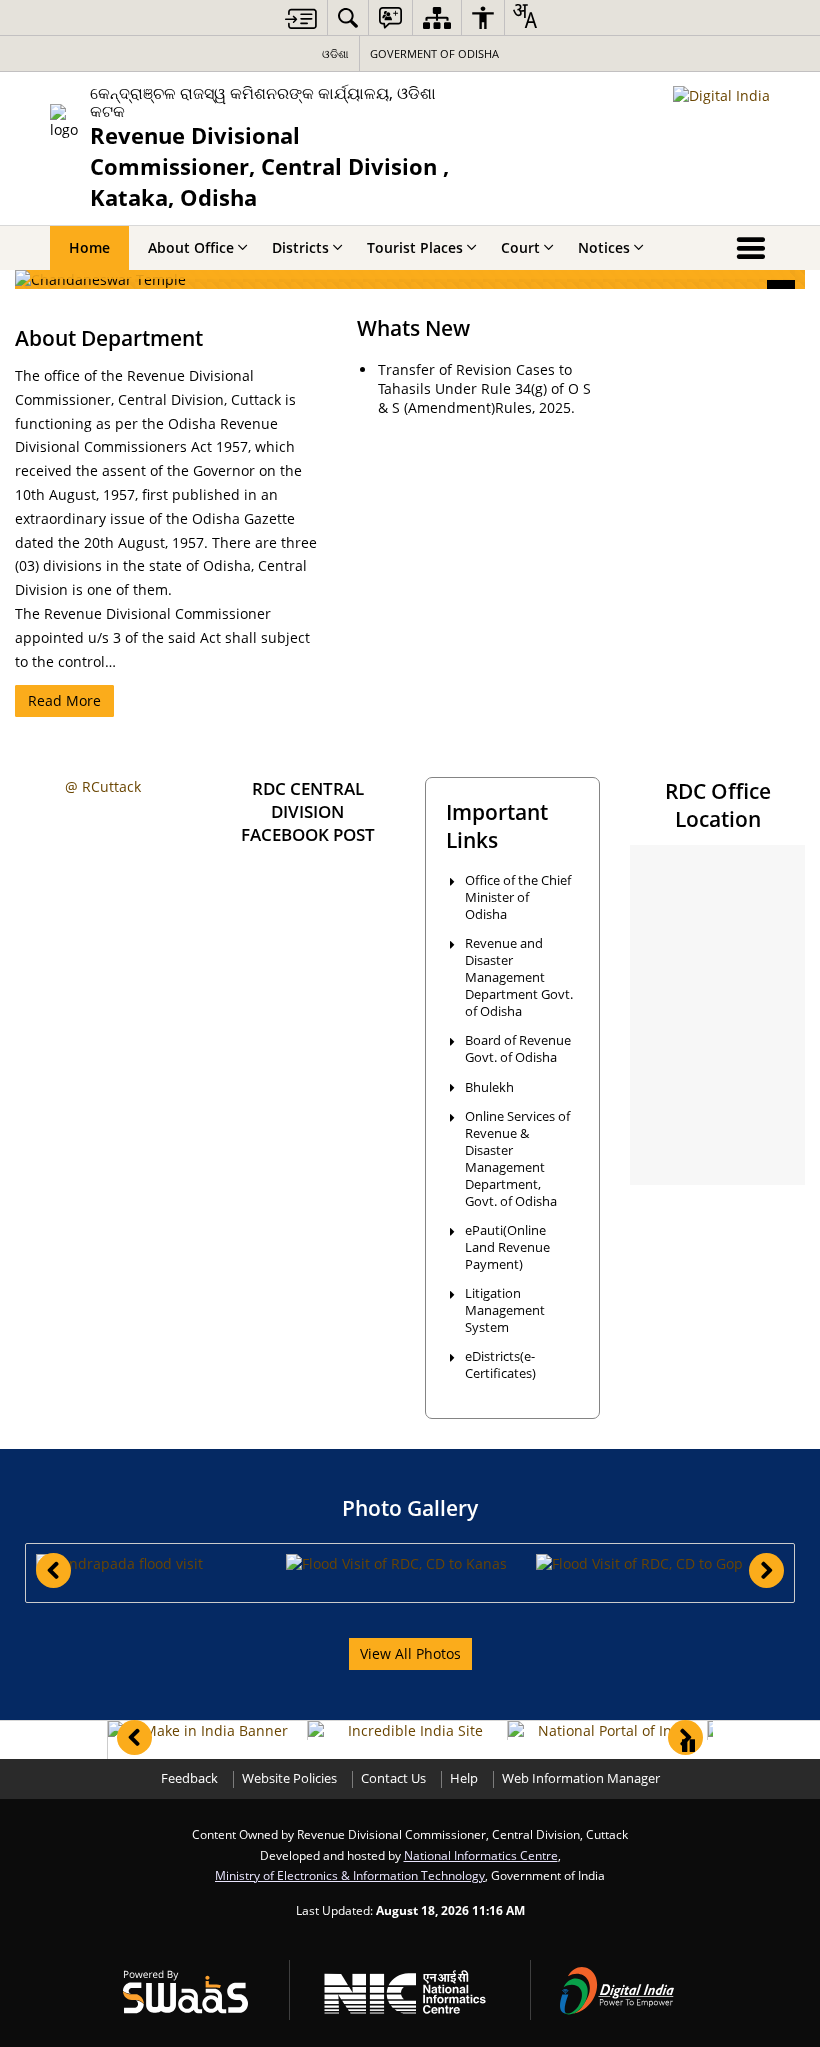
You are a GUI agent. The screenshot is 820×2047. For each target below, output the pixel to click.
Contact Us (393, 1778)
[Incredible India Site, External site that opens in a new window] (407, 1730)
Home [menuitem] (89, 247)
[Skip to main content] (301, 18)
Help (464, 1778)
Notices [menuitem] (604, 247)
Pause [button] (688, 1746)
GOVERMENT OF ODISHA (434, 53)
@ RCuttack (103, 786)
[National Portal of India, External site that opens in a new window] (607, 1730)
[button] (160, 1563)
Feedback (189, 1778)
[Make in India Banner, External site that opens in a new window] (207, 1730)
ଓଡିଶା (335, 53)
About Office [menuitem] (191, 247)
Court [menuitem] (520, 247)
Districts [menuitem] (300, 247)
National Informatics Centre (481, 1855)
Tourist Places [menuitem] (415, 247)
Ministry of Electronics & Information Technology (350, 1875)
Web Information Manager (581, 1778)
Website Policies (289, 1778)
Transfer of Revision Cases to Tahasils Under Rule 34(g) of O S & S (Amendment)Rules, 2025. (484, 388)
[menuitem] (348, 17)
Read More (64, 700)
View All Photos (410, 1653)
